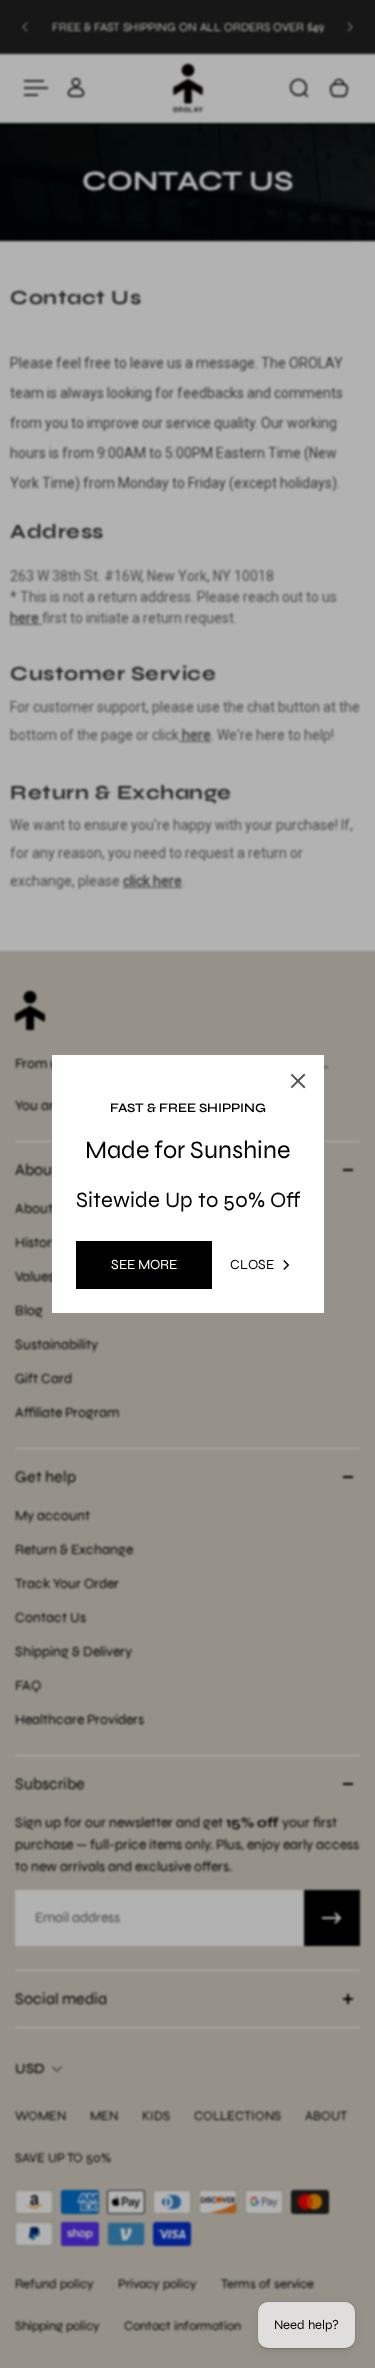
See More (144, 1264)
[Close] (298, 1081)
